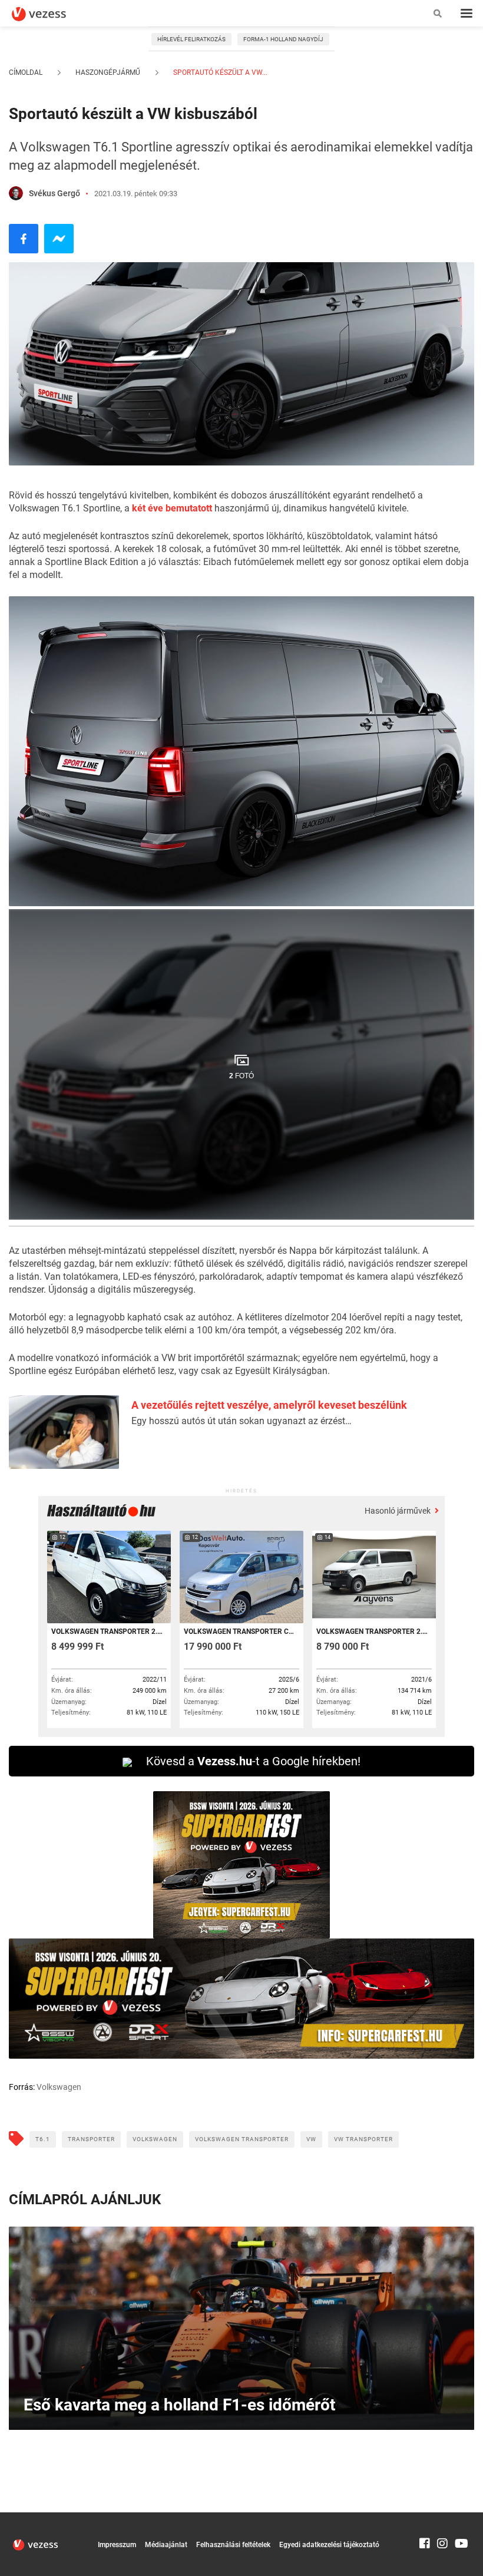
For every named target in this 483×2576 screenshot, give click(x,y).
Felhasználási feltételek (233, 2545)
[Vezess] (50, 14)
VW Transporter (363, 2139)
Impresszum (117, 2545)
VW (311, 2139)
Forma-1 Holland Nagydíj (283, 39)
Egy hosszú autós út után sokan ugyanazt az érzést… (241, 1421)
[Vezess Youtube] (460, 2518)
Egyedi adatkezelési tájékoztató (329, 2545)
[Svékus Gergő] (16, 193)
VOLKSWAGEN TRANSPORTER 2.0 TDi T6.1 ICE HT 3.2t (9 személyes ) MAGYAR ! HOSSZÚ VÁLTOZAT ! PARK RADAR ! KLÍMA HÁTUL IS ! (108, 1632)
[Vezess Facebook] (425, 2518)
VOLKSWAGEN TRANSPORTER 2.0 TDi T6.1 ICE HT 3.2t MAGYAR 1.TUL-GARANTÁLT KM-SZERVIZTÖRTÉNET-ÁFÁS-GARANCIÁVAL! (373, 1632)
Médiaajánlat (166, 2545)
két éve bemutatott (172, 508)
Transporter (91, 2139)
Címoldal (26, 72)
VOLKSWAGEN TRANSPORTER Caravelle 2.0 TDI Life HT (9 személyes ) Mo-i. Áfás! (241, 1632)
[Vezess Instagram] (442, 2518)
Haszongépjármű (108, 72)
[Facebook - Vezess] (24, 239)
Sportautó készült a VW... (219, 72)
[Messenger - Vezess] (59, 239)
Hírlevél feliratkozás (191, 39)
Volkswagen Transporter (242, 2139)
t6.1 (43, 2139)
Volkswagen (155, 2139)
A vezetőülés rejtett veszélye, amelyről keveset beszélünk (269, 1405)
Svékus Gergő (54, 193)
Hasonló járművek (398, 1511)
